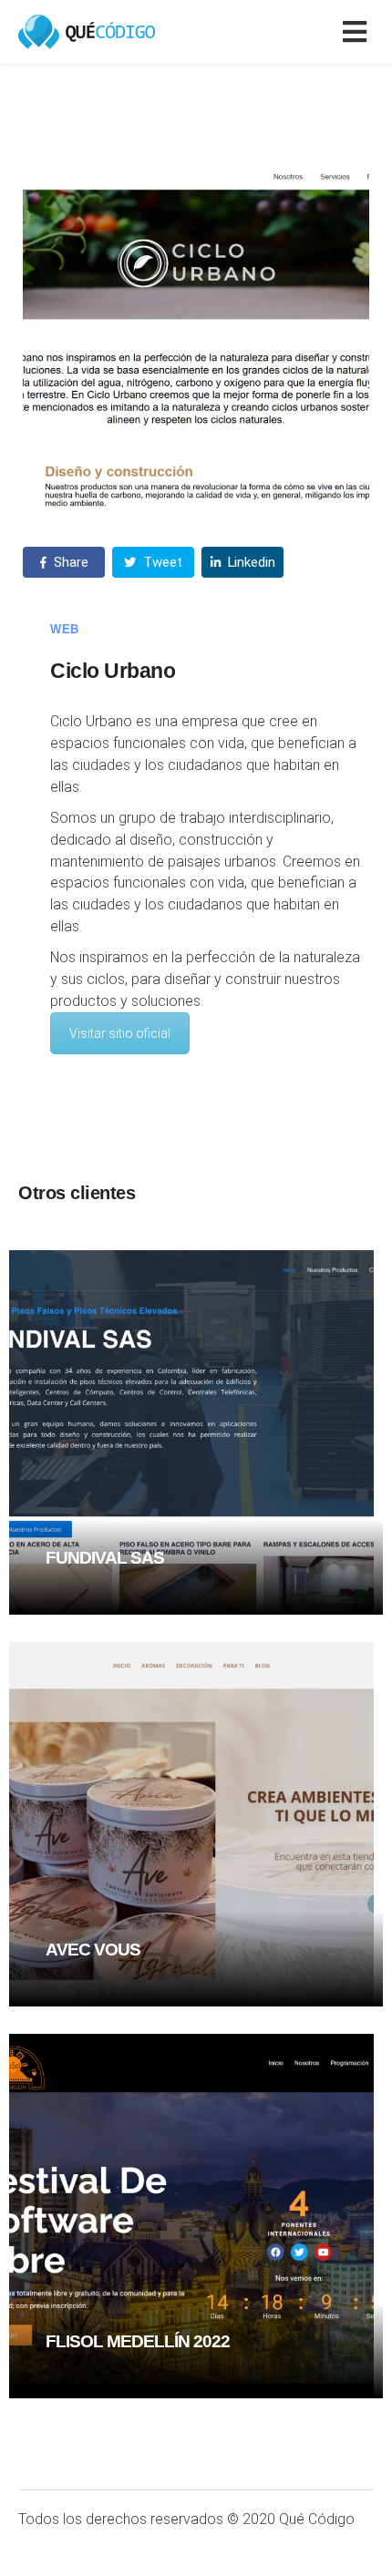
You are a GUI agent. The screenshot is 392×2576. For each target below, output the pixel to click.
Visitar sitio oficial (120, 1033)
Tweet (161, 562)
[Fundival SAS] (191, 1431)
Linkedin (250, 562)
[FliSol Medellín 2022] (191, 2215)
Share (69, 562)
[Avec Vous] (191, 1823)
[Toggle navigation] (358, 32)
